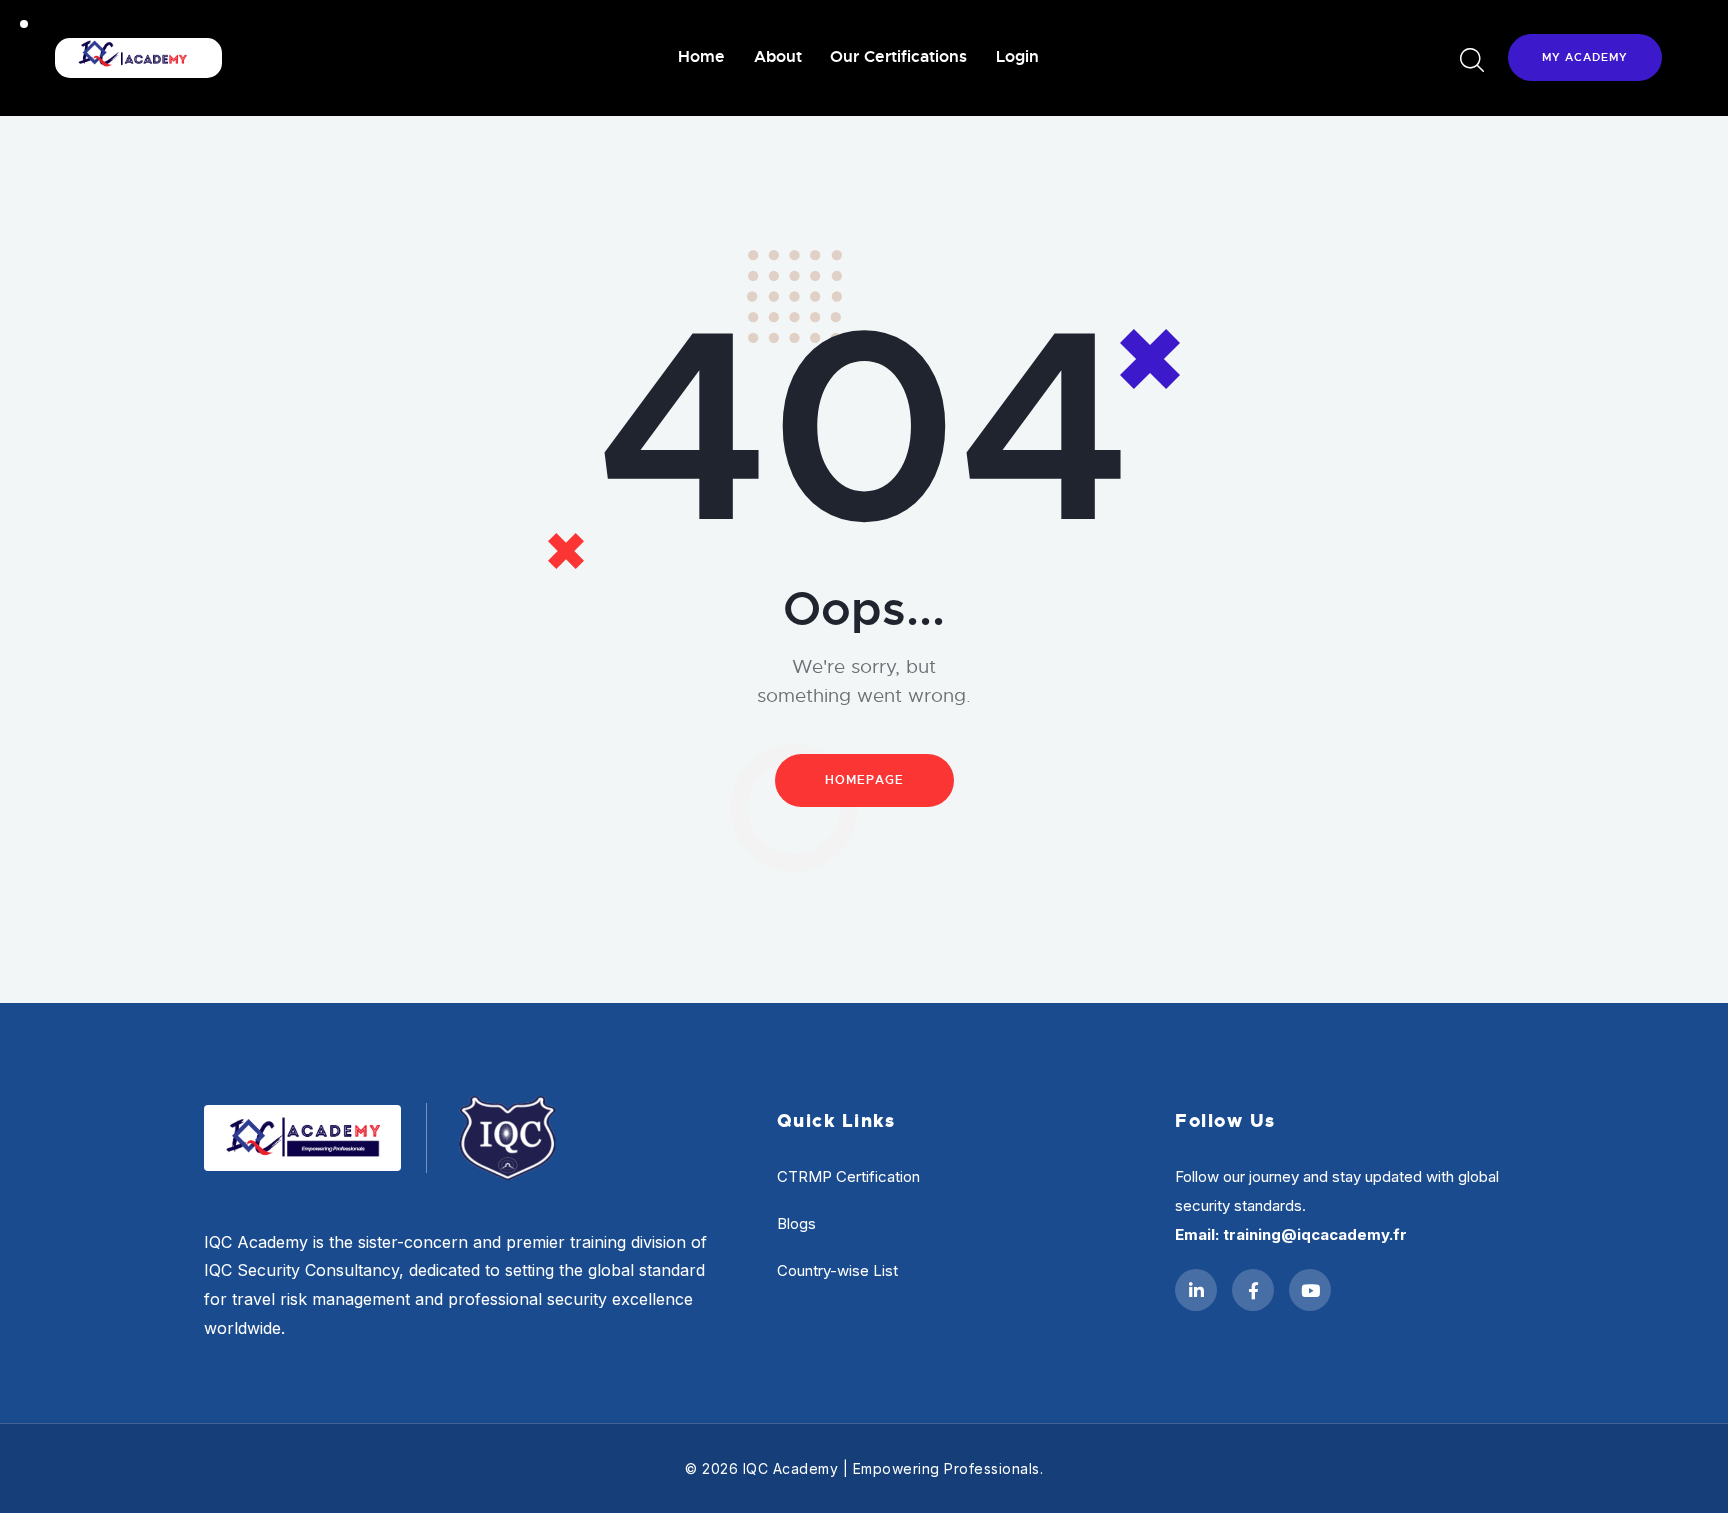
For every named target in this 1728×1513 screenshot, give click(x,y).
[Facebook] (1253, 1290)
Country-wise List (837, 1270)
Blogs (796, 1223)
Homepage (864, 780)
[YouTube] (1310, 1290)
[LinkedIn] (1196, 1290)
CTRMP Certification (848, 1176)
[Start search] (1470, 60)
